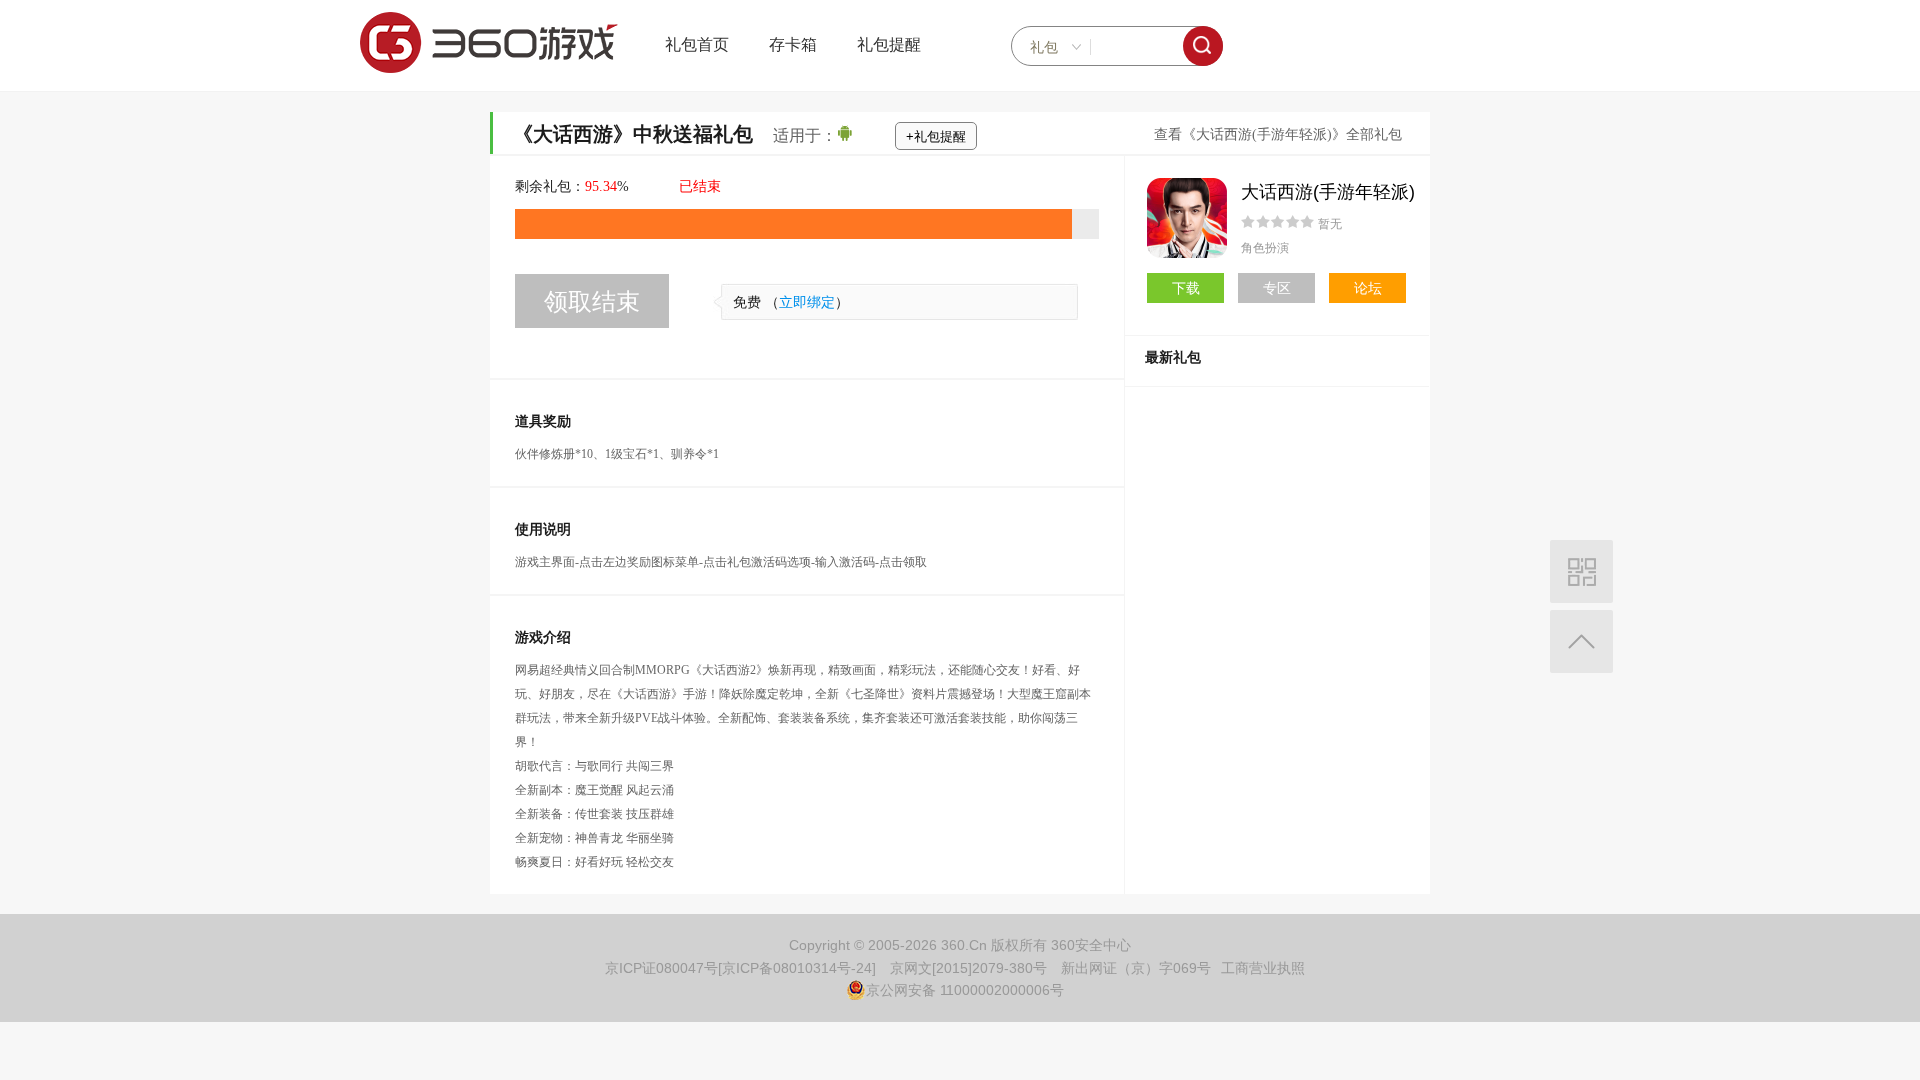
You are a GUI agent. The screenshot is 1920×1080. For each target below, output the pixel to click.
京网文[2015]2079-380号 (968, 968)
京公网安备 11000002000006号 (965, 990)
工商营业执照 (1263, 968)
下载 (1186, 288)
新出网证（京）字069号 (1136, 968)
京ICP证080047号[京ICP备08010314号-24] (740, 968)
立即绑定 (807, 302)
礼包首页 (697, 44)
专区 (1277, 288)
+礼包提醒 (936, 136)
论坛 (1368, 288)
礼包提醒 (889, 44)
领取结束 (592, 301)
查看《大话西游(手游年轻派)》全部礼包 (1278, 134)
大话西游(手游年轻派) (1328, 192)
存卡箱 (793, 44)
